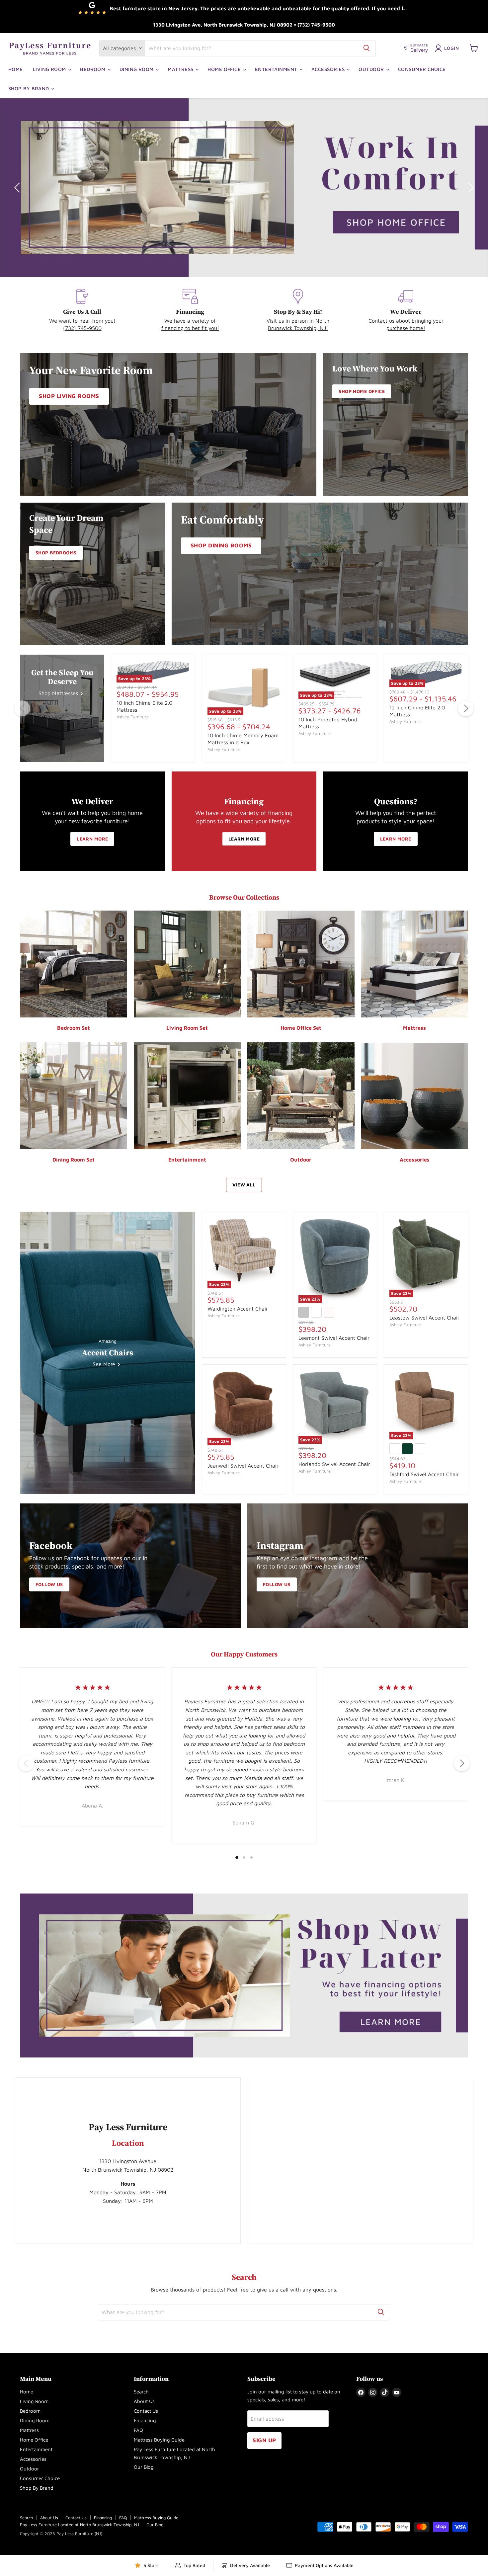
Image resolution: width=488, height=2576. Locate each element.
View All (244, 1185)
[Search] (366, 48)
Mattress (181, 69)
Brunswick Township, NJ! (298, 328)
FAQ (138, 2430)
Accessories (329, 69)
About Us (144, 2401)
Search (141, 2392)
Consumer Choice (422, 69)
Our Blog (144, 2467)
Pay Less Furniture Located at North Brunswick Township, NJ (80, 2525)
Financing (145, 2420)
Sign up (264, 2440)
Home (16, 69)
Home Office (225, 69)
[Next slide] (470, 188)
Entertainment (277, 69)
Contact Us (146, 2411)
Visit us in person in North (298, 321)
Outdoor (372, 69)
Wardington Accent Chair (238, 1308)
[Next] (466, 708)
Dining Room (137, 69)
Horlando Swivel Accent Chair (334, 1464)
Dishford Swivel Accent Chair (424, 1474)
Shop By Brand (29, 88)
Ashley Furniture (133, 717)
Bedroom (93, 69)
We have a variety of (190, 321)
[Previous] (22, 708)
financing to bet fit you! (190, 328)
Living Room (50, 69)
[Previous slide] (18, 188)
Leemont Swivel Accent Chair (334, 1338)
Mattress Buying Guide (159, 2440)
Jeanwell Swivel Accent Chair (243, 1466)
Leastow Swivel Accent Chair (424, 1317)
